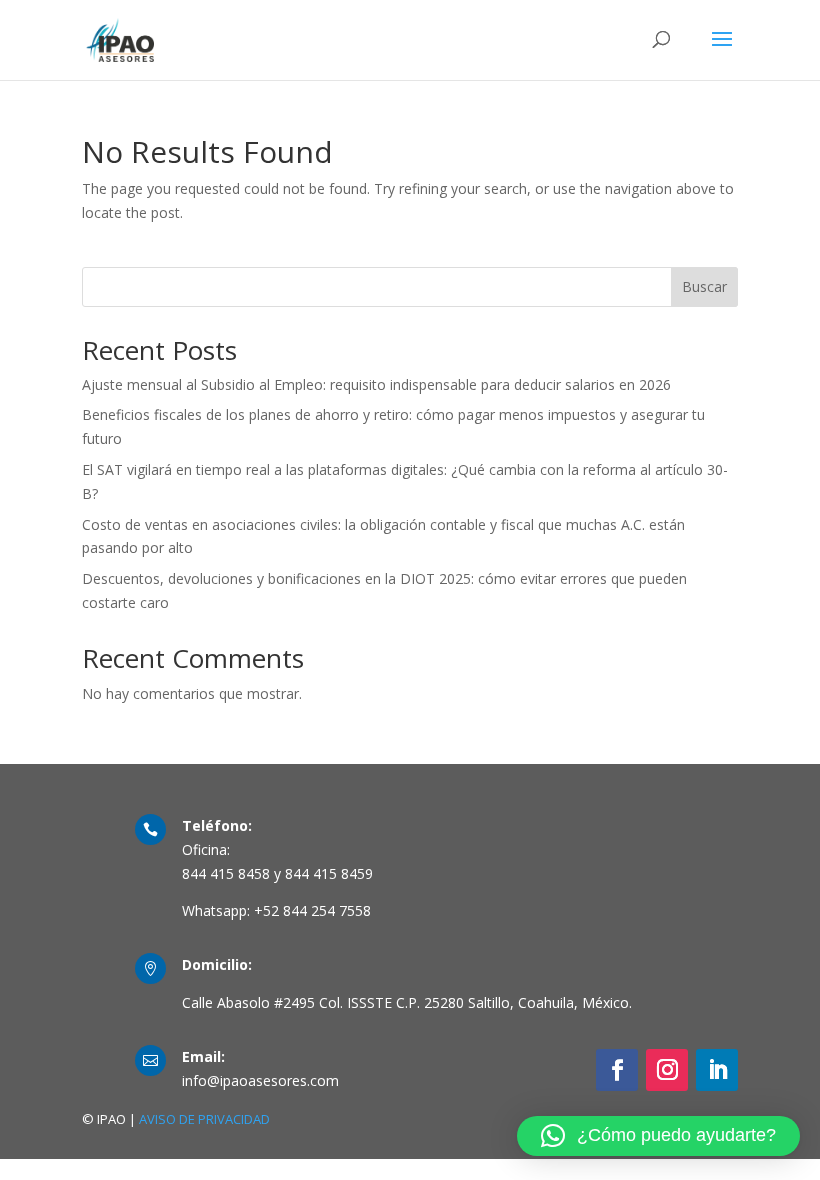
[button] (658, 1136)
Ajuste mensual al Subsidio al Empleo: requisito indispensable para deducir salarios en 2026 (376, 384)
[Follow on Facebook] (617, 1070)
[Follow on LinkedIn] (717, 1070)
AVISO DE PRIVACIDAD (204, 1119)
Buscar (704, 286)
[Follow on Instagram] (667, 1070)
